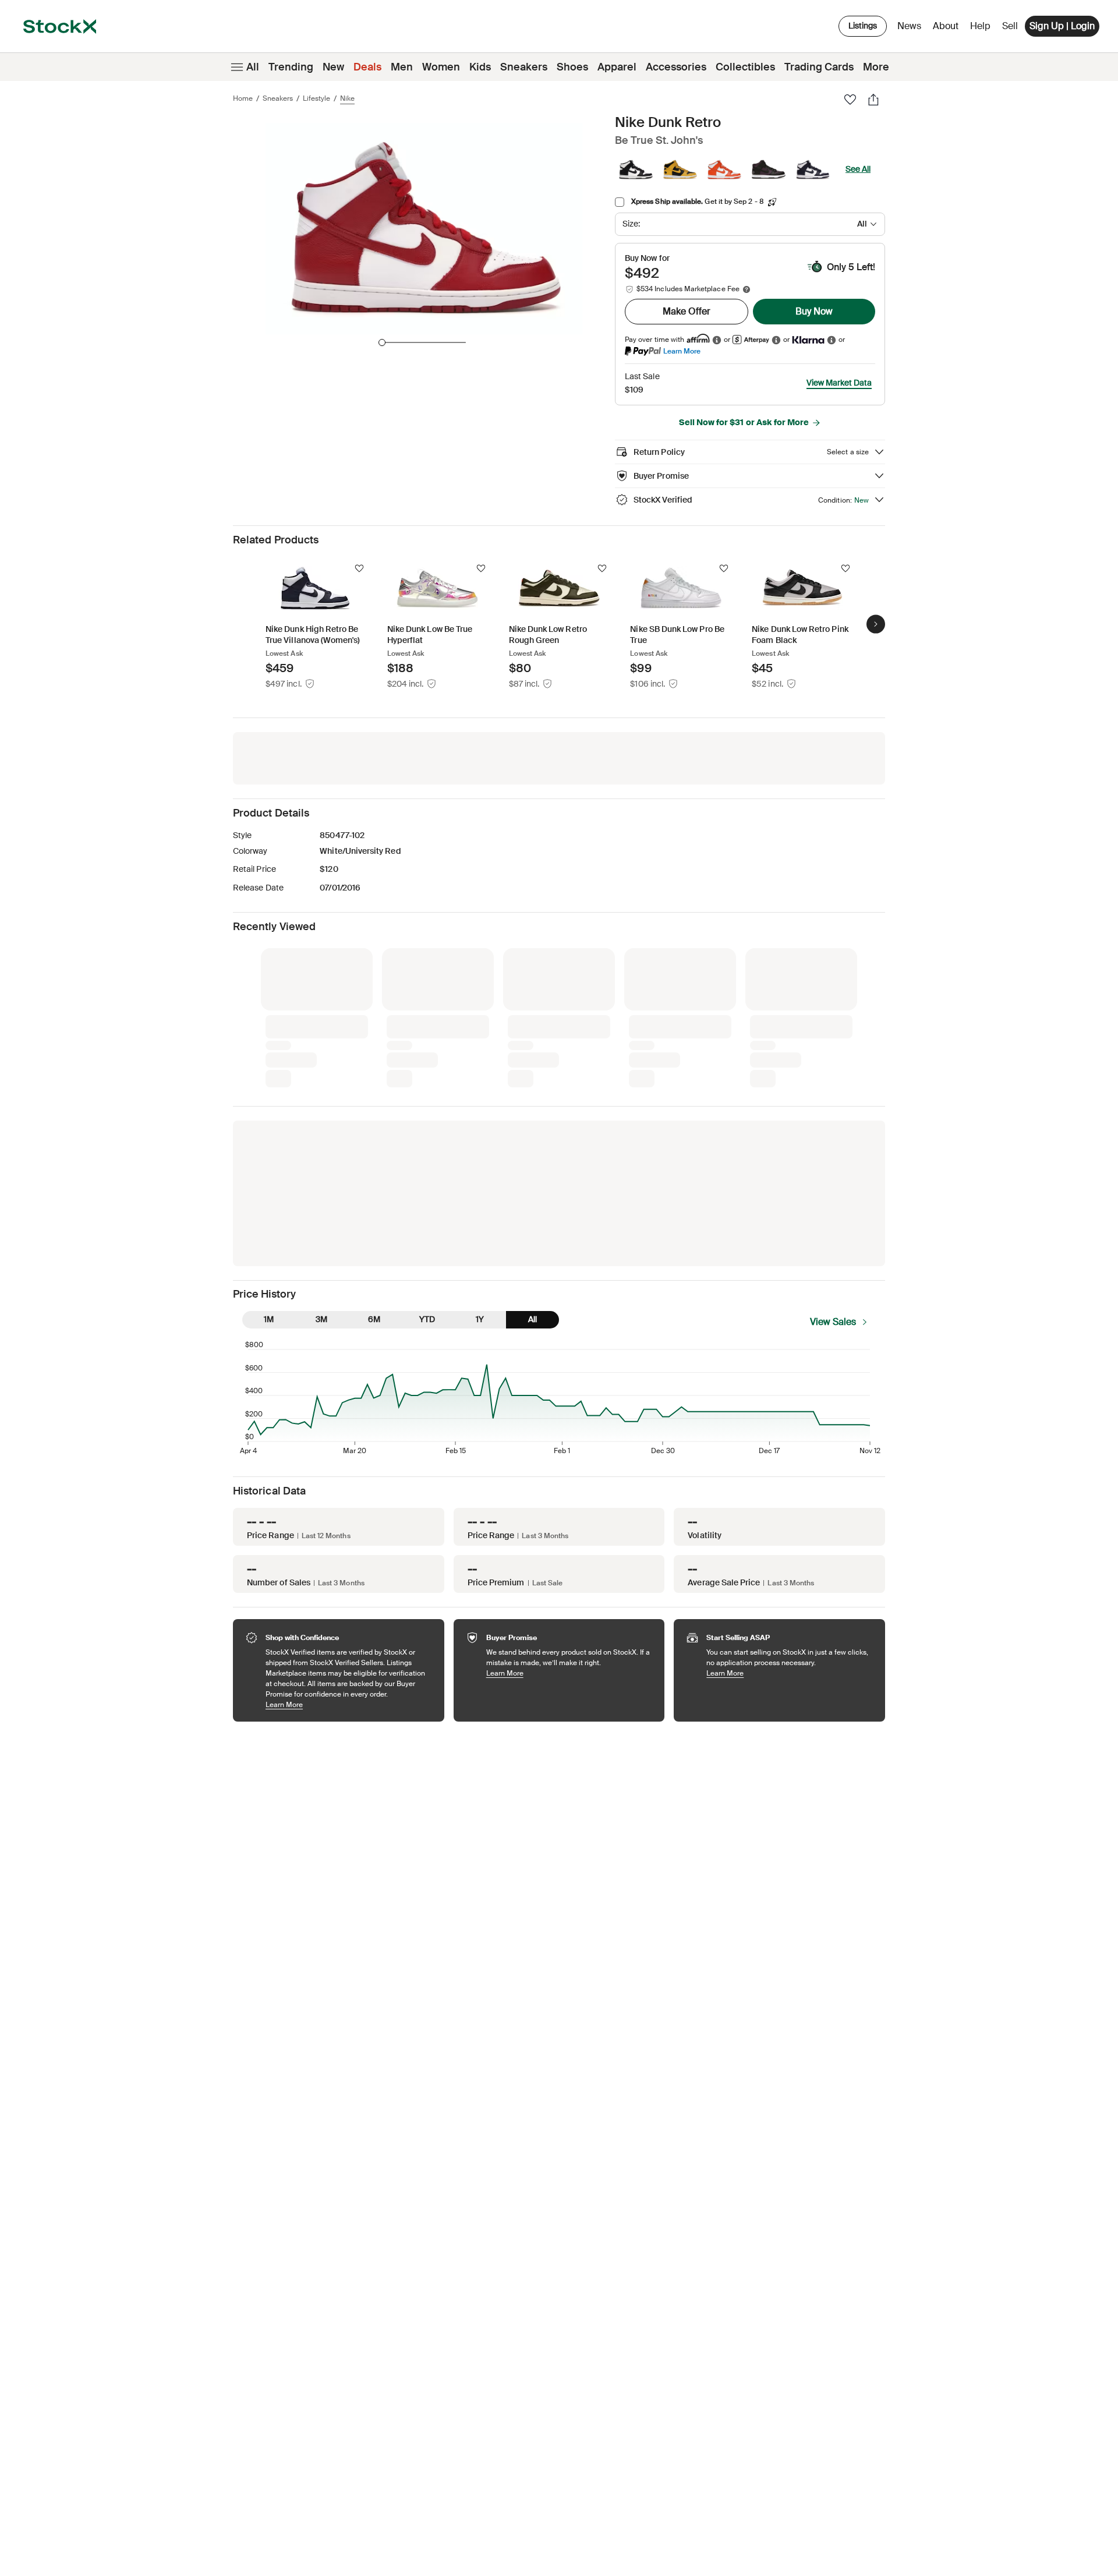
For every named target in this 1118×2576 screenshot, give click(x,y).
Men (402, 67)
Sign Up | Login (1062, 26)
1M (269, 1125)
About (948, 29)
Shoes (572, 67)
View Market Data (839, 383)
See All (858, 169)
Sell (1010, 26)
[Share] (873, 100)
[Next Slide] (876, 624)
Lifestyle (316, 98)
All (253, 67)
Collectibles (745, 67)
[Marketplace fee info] (746, 289)
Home (243, 98)
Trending (291, 67)
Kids (480, 67)
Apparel (617, 67)
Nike (347, 98)
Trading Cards (819, 67)
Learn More (682, 351)
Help (980, 26)
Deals (367, 67)
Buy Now (814, 311)
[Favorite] (850, 100)
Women (441, 67)
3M (321, 1125)
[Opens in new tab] (717, 340)
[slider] (382, 342)
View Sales (833, 1127)
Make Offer (687, 311)
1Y (480, 1125)
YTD (427, 1125)
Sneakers (524, 67)
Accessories (676, 67)
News (909, 26)
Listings (863, 26)
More (876, 67)
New (333, 67)
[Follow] (359, 568)
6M (374, 1125)
